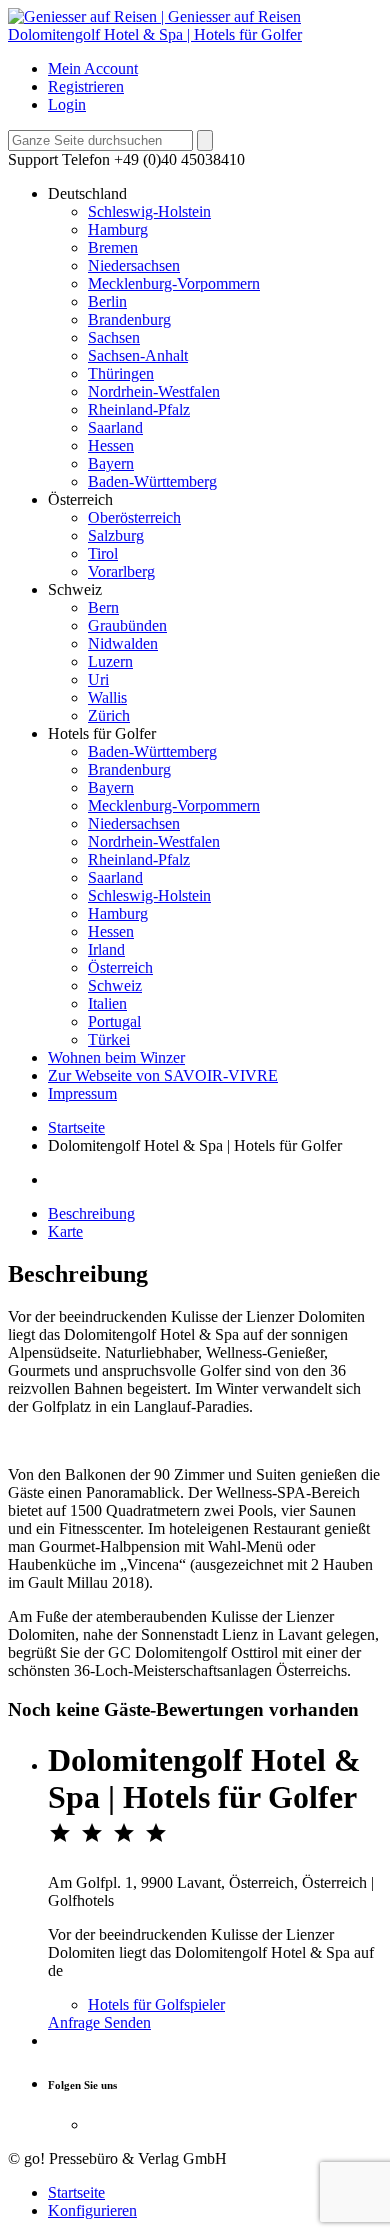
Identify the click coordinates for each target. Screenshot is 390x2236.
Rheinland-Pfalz (139, 409)
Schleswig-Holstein (149, 211)
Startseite (76, 1127)
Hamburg (118, 229)
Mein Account (93, 68)
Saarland (115, 427)
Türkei (109, 1039)
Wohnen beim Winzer (116, 1057)
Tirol (103, 553)
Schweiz (115, 985)
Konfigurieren (92, 2210)
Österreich (120, 967)
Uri (98, 679)
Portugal (114, 1021)
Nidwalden (123, 643)
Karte (65, 1231)
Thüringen (121, 373)
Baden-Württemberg (152, 481)
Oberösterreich (134, 517)
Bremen (113, 247)
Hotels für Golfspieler (156, 2004)
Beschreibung (91, 1213)
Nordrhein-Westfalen (154, 391)
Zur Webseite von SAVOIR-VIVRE (163, 1075)
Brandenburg (129, 319)
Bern (103, 607)
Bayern (111, 463)
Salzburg (116, 535)
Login (67, 104)
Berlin (107, 301)
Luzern (110, 661)
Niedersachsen (134, 265)
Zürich (109, 715)
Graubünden (127, 625)
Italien (107, 1003)
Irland (106, 949)
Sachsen (114, 337)
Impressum (82, 1093)
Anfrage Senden (99, 2022)
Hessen (111, 445)
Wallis (107, 697)
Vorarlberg (121, 571)
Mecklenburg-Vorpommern (174, 283)
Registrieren (86, 86)
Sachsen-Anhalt (138, 355)
